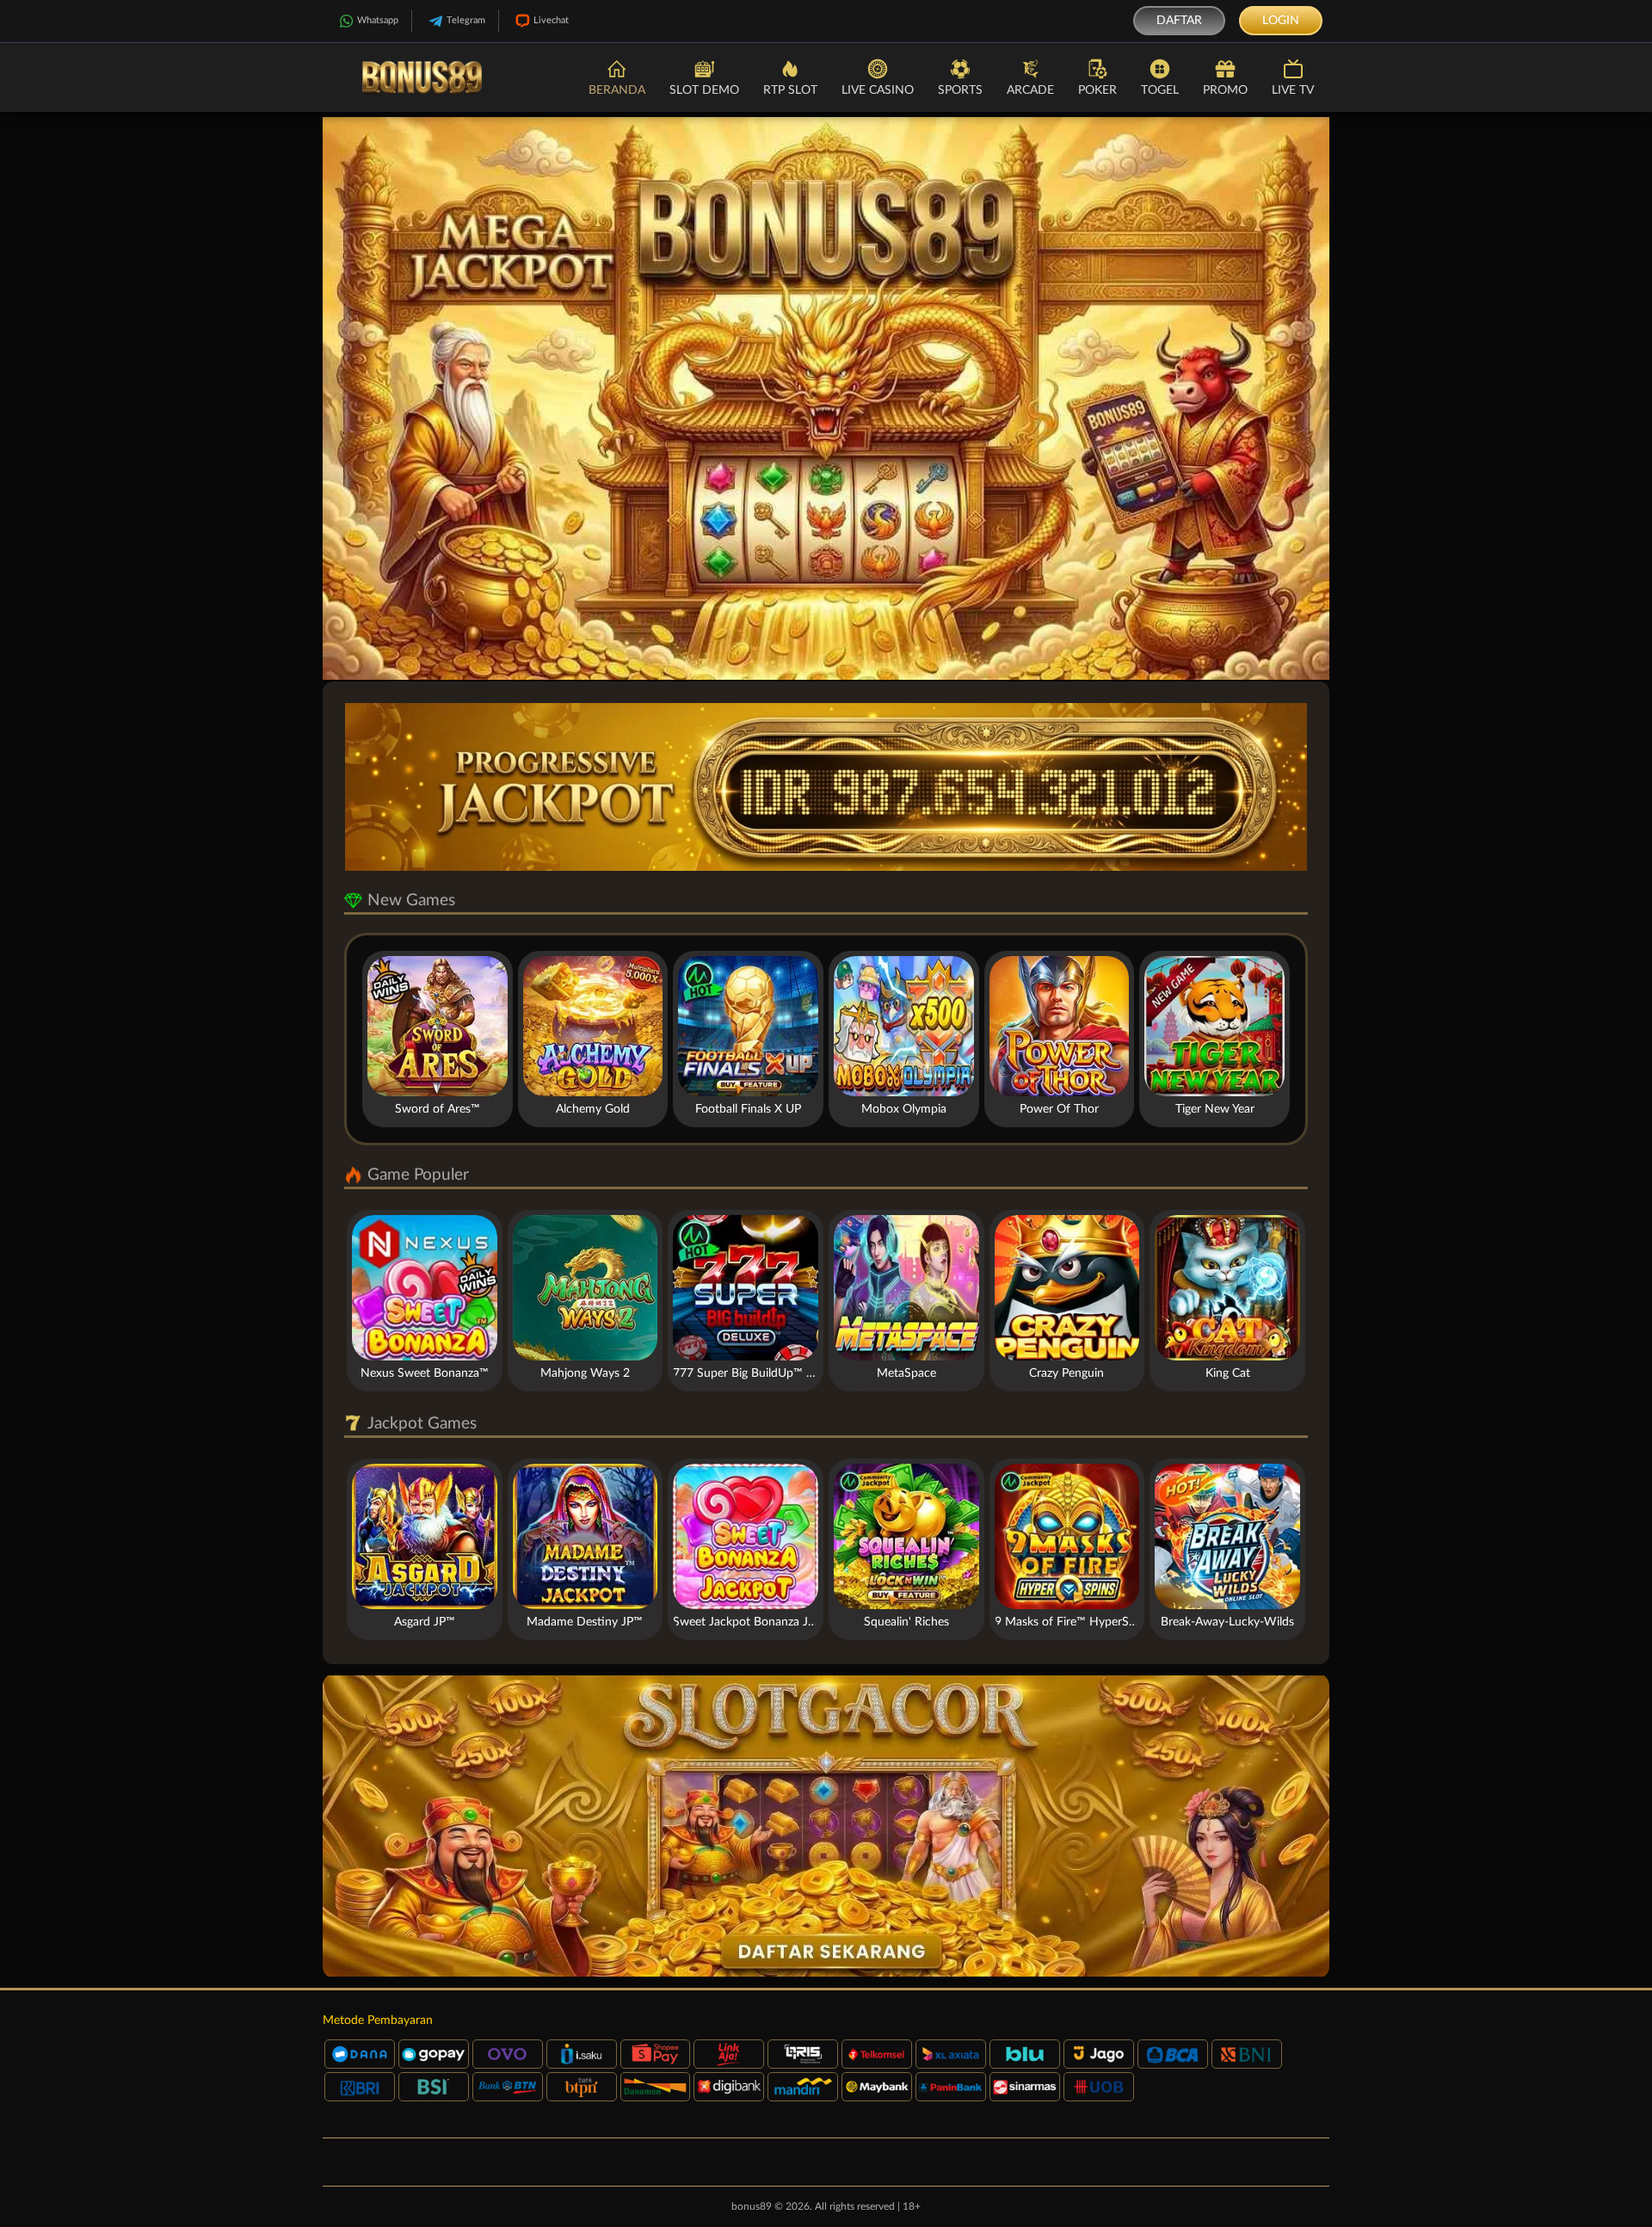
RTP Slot (790, 90)
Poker (1097, 90)
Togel (1160, 90)
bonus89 (752, 2206)
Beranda (617, 90)
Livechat (551, 20)
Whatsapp (378, 20)
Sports (960, 90)
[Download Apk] (826, 1826)
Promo (1225, 90)
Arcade (1030, 90)
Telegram (466, 20)
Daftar (1179, 21)
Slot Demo (704, 90)
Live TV (1293, 90)
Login (1281, 21)
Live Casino (878, 90)
